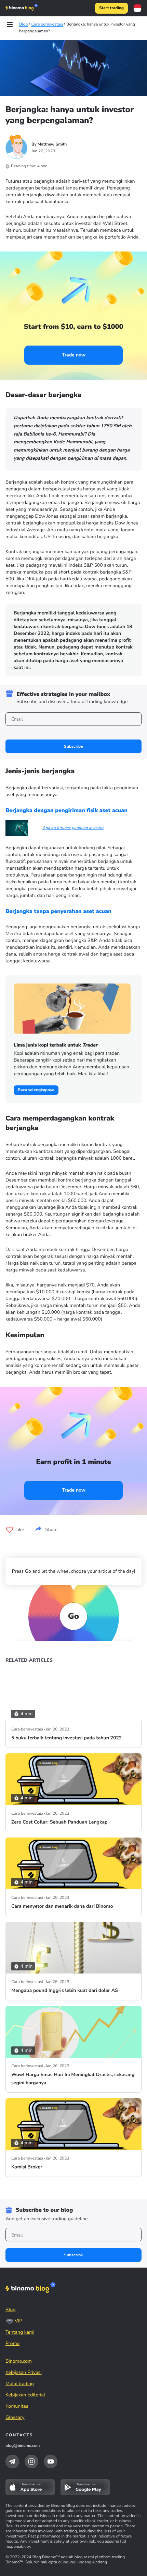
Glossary (15, 2417)
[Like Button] (10, 1530)
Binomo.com (19, 2361)
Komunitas (17, 2406)
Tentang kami (20, 2332)
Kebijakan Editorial (25, 2395)
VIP (18, 2321)
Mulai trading (20, 2384)
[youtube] (51, 2461)
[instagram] (31, 2461)
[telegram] (12, 2461)
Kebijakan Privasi (24, 2372)
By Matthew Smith (49, 144)
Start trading (111, 8)
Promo (12, 2343)
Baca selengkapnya (36, 1090)
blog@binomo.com (23, 2446)
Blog (11, 2310)
